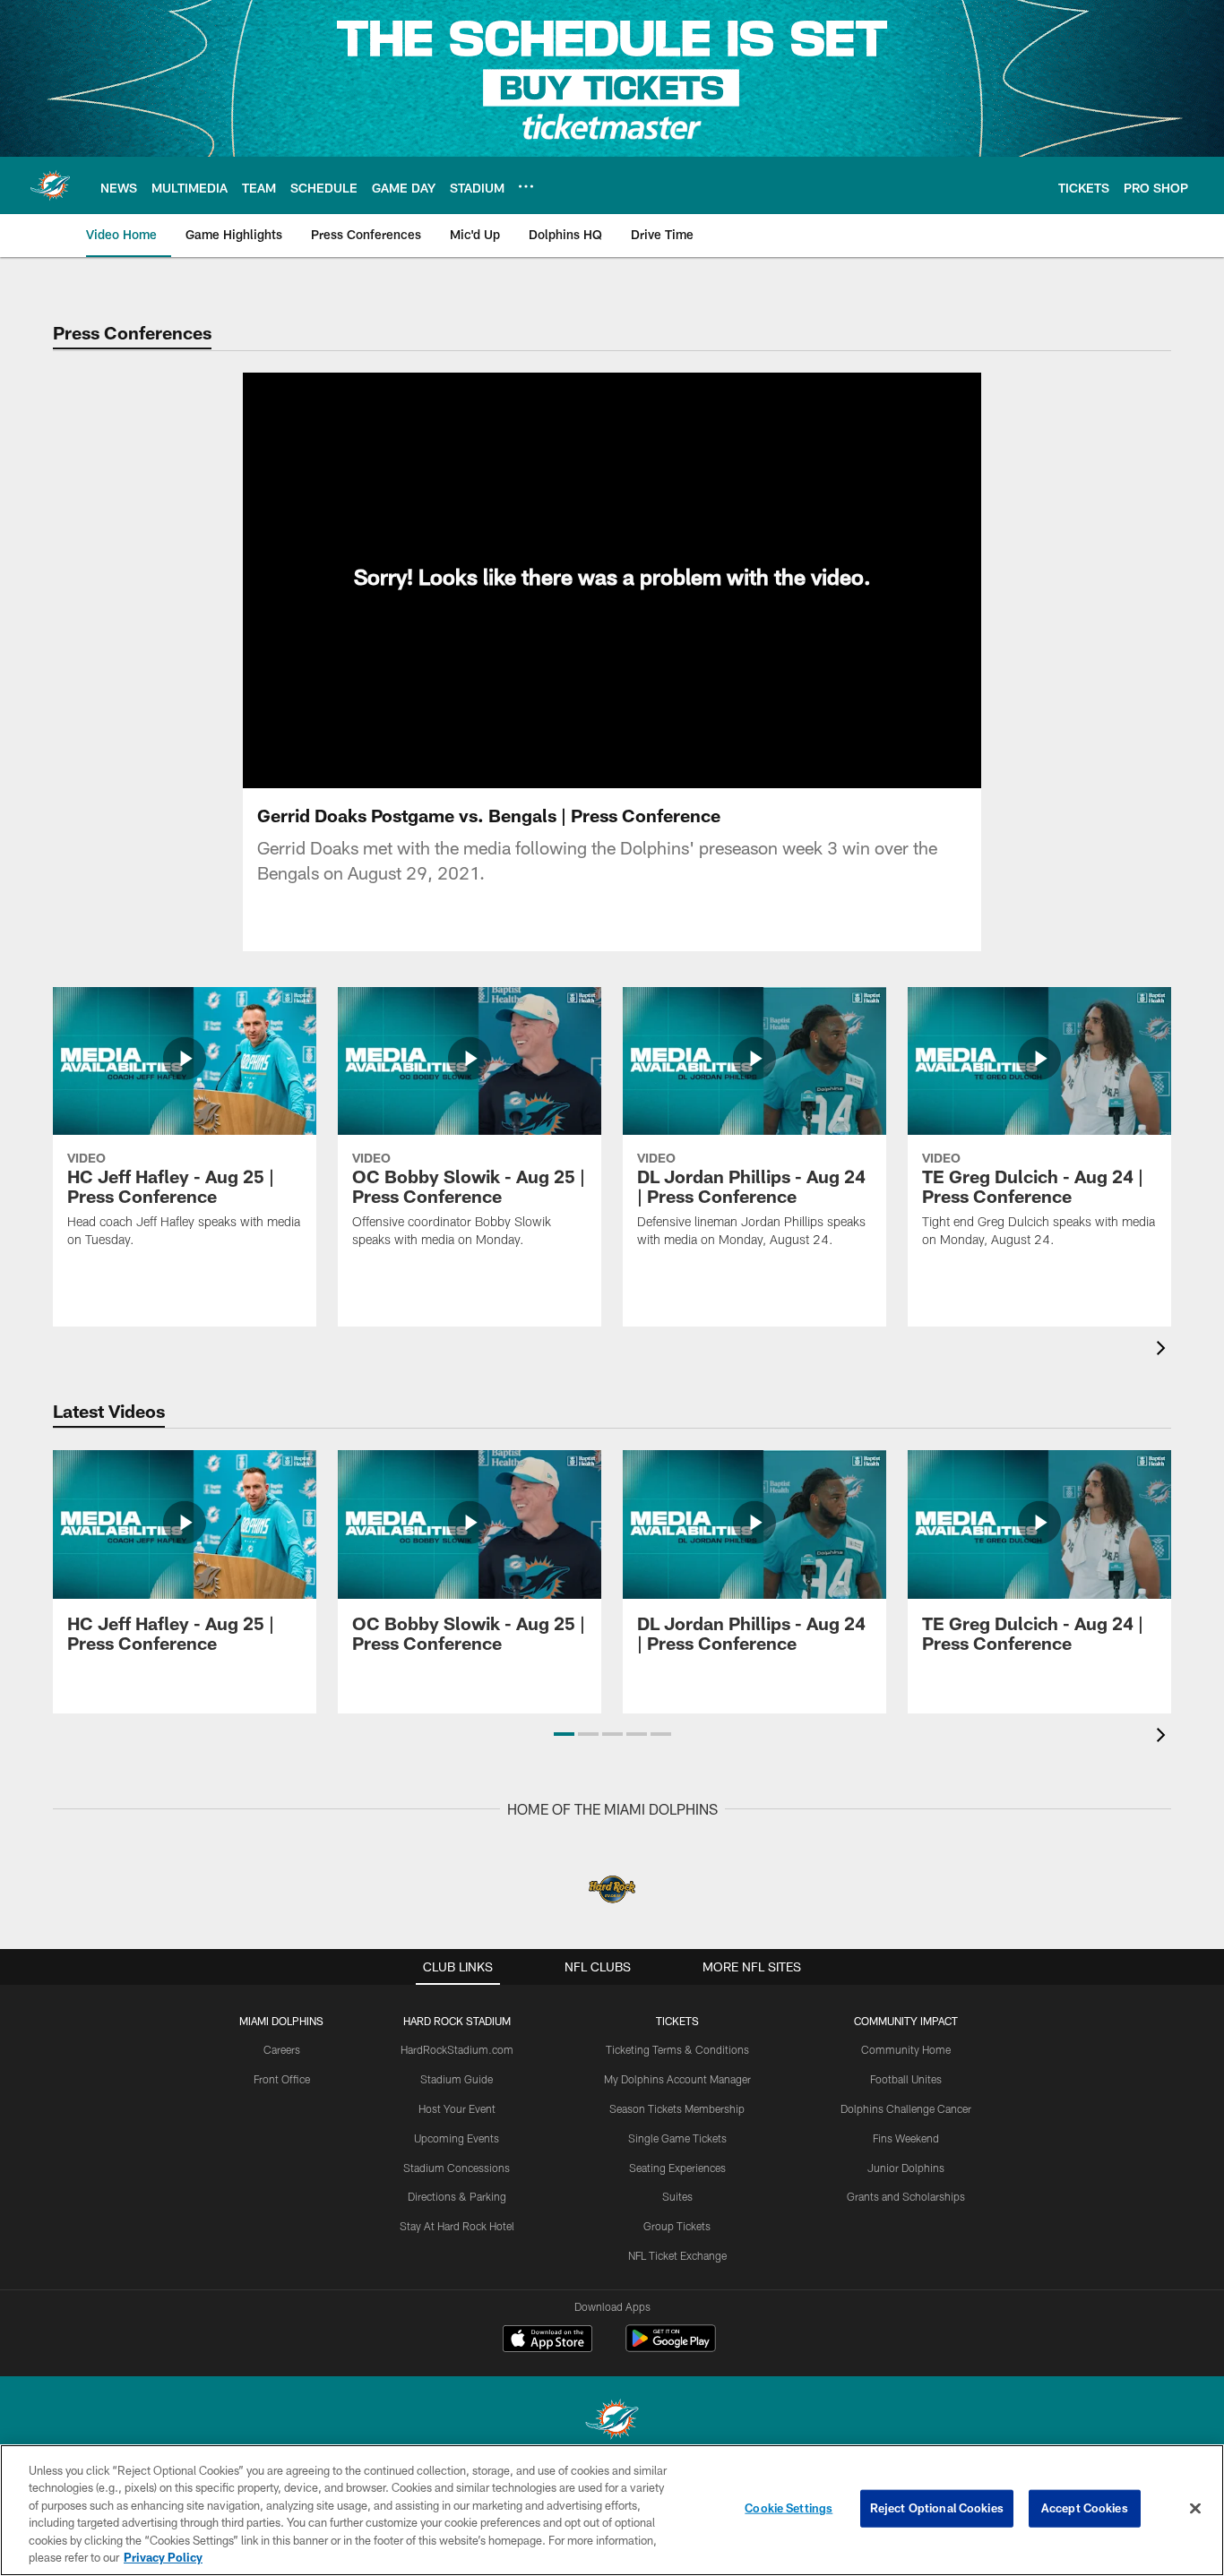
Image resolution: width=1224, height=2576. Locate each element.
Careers (282, 2049)
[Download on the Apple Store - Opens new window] (547, 2340)
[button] (564, 1734)
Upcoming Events (457, 2138)
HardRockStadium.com (457, 2049)
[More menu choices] (526, 186)
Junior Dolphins (906, 2168)
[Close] (1195, 2509)
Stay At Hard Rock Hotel (457, 2226)
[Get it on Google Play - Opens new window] (671, 2347)
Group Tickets (677, 2226)
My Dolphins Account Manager (677, 2079)
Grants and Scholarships (906, 2196)
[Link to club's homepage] (50, 185)
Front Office (282, 2079)
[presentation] (1164, 1350)
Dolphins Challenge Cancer (906, 2108)
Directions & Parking (457, 2196)
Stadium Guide (457, 2079)
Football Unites (906, 2079)
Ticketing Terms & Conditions (677, 2049)
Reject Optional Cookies (937, 2508)
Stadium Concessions (457, 2168)
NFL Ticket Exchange (677, 2255)
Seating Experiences (677, 2168)
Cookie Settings (789, 2508)
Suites (677, 2196)
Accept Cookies (1085, 2508)
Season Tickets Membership (677, 2108)
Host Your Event (457, 2108)
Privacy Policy (163, 2557)
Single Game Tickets (677, 2138)
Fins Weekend (906, 2138)
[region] (612, 2510)
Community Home (906, 2049)
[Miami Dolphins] (612, 2421)
